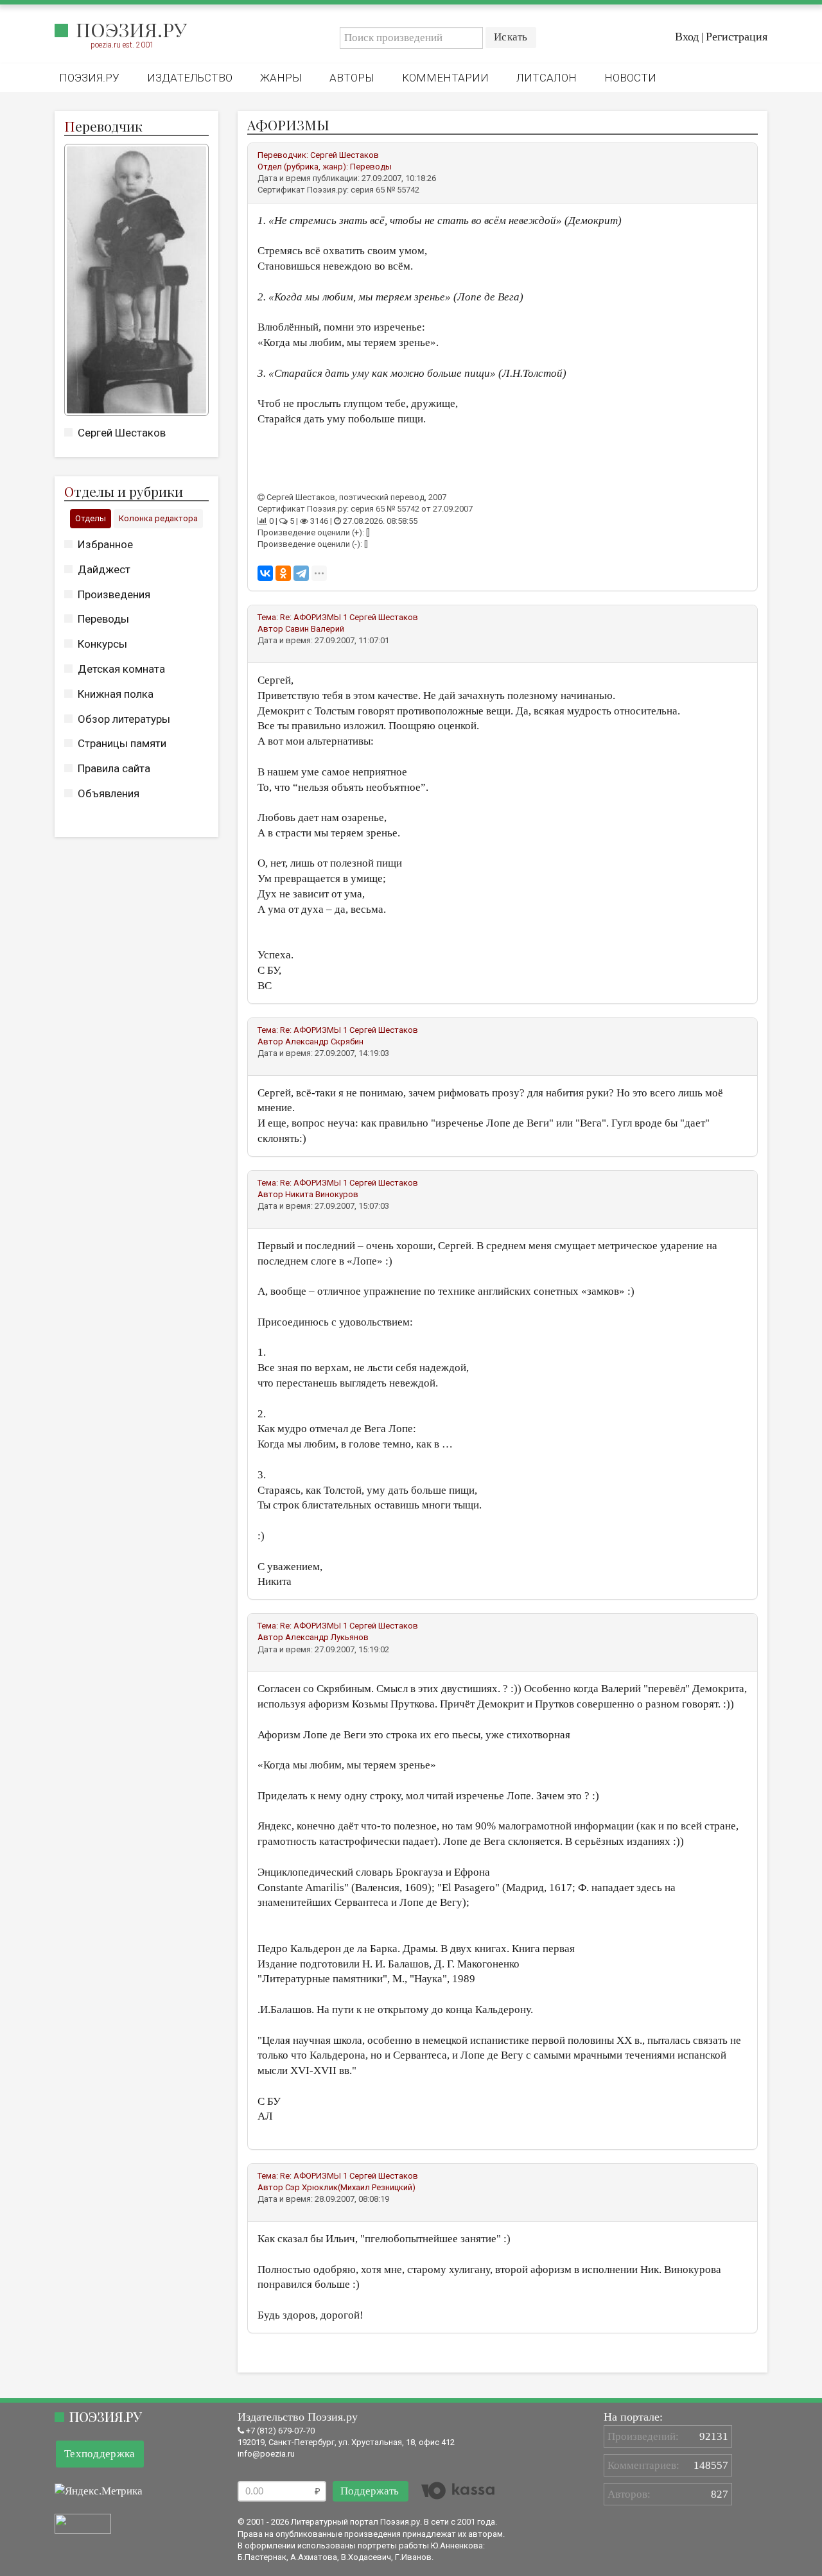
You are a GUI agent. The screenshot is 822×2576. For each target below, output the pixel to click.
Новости (630, 78)
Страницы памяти (122, 743)
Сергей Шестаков (122, 433)
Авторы (352, 78)
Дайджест (104, 569)
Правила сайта (114, 768)
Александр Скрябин (324, 1042)
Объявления (109, 793)
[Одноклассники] (283, 573)
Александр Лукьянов (327, 1637)
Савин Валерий (315, 629)
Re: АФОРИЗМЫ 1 (314, 617)
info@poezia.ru (266, 2454)
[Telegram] (301, 573)
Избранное (105, 544)
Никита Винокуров (322, 1194)
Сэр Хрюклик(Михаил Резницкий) (350, 2187)
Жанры (281, 78)
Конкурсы (102, 644)
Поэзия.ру (131, 30)
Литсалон (547, 78)
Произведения (114, 594)
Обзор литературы (124, 719)
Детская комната (121, 669)
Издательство (190, 78)
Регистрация (737, 37)
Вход (687, 37)
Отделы (91, 518)
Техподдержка (100, 2454)
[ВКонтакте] (265, 573)
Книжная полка (116, 694)
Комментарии (445, 78)
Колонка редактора (158, 518)
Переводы (103, 619)
